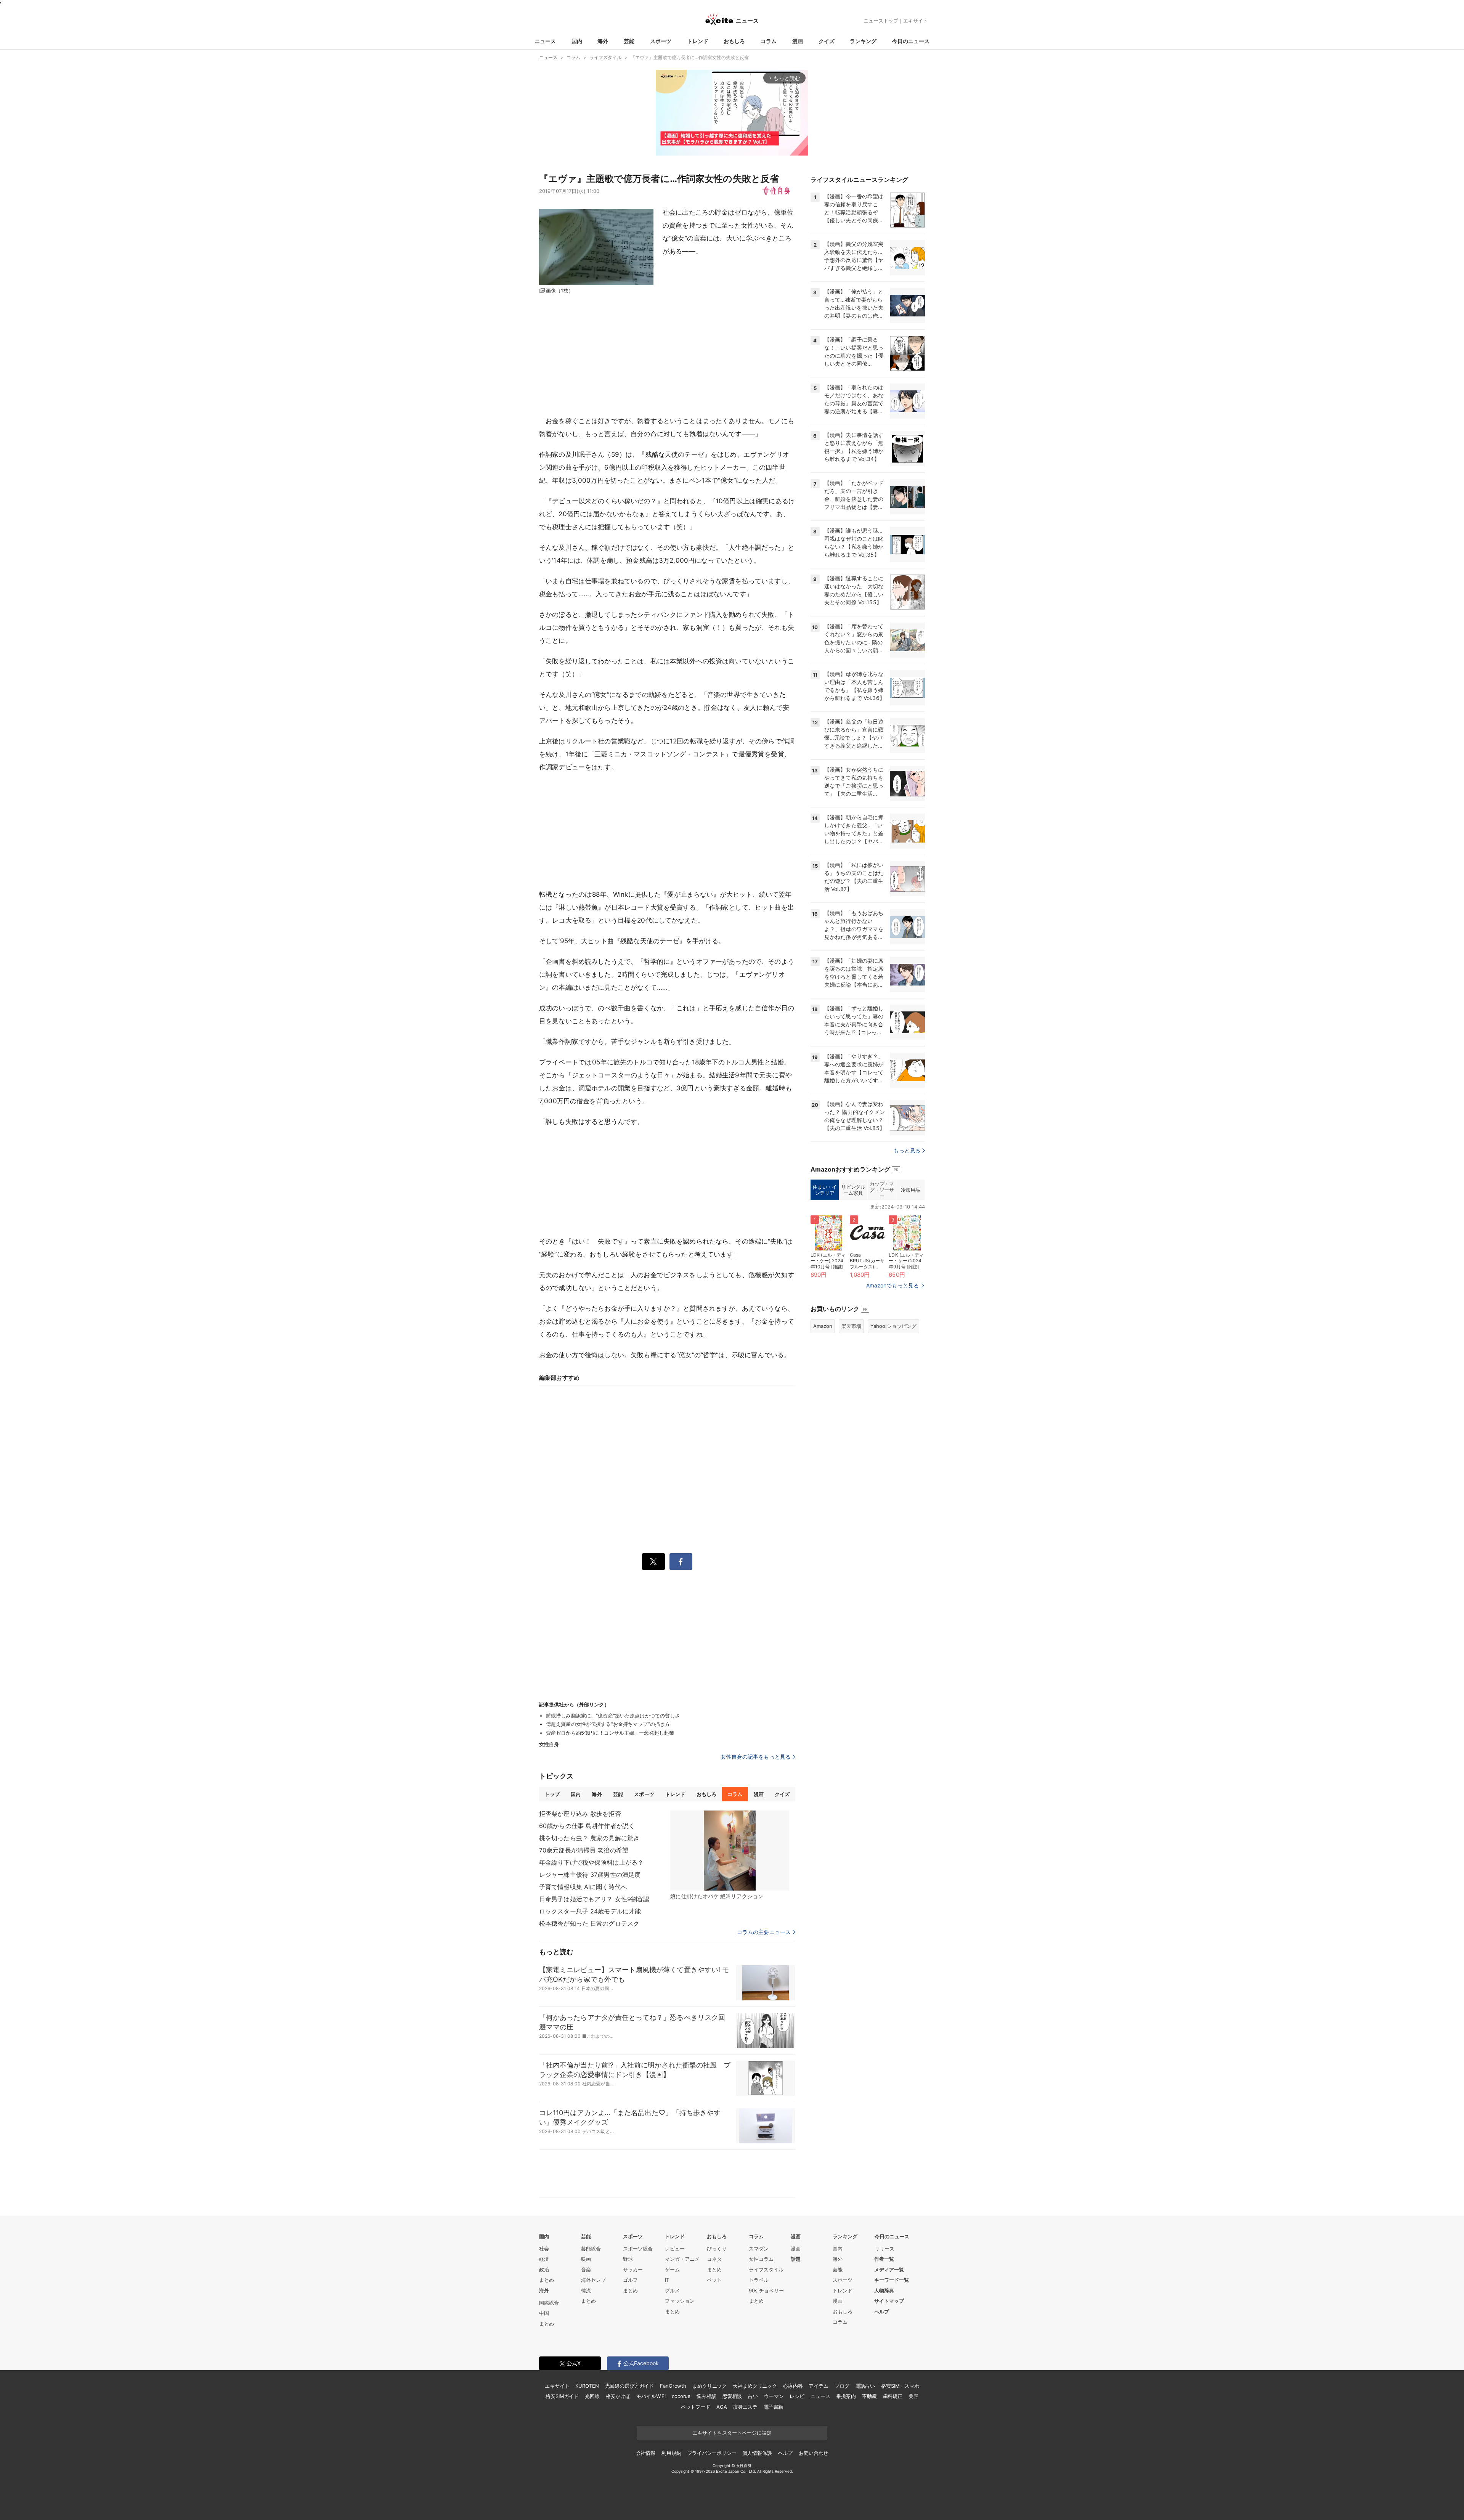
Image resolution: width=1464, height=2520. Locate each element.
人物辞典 (884, 2290)
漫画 (798, 41)
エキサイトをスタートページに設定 (732, 2433)
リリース (884, 2249)
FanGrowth (673, 2386)
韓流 (586, 2290)
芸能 (629, 41)
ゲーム (672, 2270)
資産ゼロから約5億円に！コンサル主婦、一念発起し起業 (610, 1733)
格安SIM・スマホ (900, 2386)
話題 (796, 2259)
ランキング (863, 41)
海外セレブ (593, 2280)
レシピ (797, 2396)
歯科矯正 (893, 2396)
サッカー (633, 2270)
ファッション (680, 2301)
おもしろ (734, 41)
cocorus (681, 2396)
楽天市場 (851, 1326)
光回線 (592, 2396)
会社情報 (646, 2453)
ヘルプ (882, 2311)
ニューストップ (881, 21)
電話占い (865, 2386)
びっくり (717, 2249)
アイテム (818, 2386)
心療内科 (793, 2386)
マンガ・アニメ (682, 2259)
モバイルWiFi (651, 2396)
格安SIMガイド (562, 2396)
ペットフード (696, 2407)
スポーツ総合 (638, 2249)
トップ (552, 1794)
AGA (722, 2407)
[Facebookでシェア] (681, 1562)
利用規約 (671, 2453)
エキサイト (916, 21)
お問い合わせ (813, 2453)
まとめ (547, 2280)
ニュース (545, 41)
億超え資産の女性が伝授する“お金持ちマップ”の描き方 (608, 1724)
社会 (544, 2249)
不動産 (869, 2396)
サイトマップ (889, 2301)
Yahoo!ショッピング (893, 1326)
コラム (769, 41)
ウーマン (774, 2396)
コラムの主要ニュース (764, 1932)
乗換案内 (846, 2396)
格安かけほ (618, 2396)
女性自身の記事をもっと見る (756, 1757)
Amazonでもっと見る (893, 1285)
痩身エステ (745, 2407)
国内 (577, 41)
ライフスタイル (766, 2270)
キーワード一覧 (892, 2280)
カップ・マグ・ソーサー (882, 1190)
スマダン (759, 2249)
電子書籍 (773, 2407)
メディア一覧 (889, 2270)
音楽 (586, 2270)
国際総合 (549, 2303)
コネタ (714, 2259)
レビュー (675, 2249)
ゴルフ (630, 2280)
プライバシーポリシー (712, 2453)
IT (667, 2280)
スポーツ (661, 41)
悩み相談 (706, 2396)
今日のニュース (911, 41)
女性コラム (761, 2259)
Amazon (823, 1326)
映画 (586, 2259)
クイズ (827, 41)
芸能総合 (591, 2249)
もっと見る (907, 1150)
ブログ (842, 2386)
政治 (544, 2270)
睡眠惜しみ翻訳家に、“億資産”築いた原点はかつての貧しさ (613, 1716)
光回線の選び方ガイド (630, 2386)
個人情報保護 (757, 2453)
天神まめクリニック (755, 2386)
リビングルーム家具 (853, 1190)
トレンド (698, 41)
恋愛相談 (732, 2396)
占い (753, 2396)
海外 (603, 41)
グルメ (672, 2290)
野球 (628, 2259)
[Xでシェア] (653, 1562)
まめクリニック (710, 2386)
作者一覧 (884, 2259)
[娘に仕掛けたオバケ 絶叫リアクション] (730, 1851)
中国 (544, 2313)
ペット (714, 2280)
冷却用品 (910, 1190)
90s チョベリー (766, 2290)
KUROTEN (587, 2386)
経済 (544, 2259)
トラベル (759, 2280)
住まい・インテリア (824, 1190)
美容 (913, 2396)
